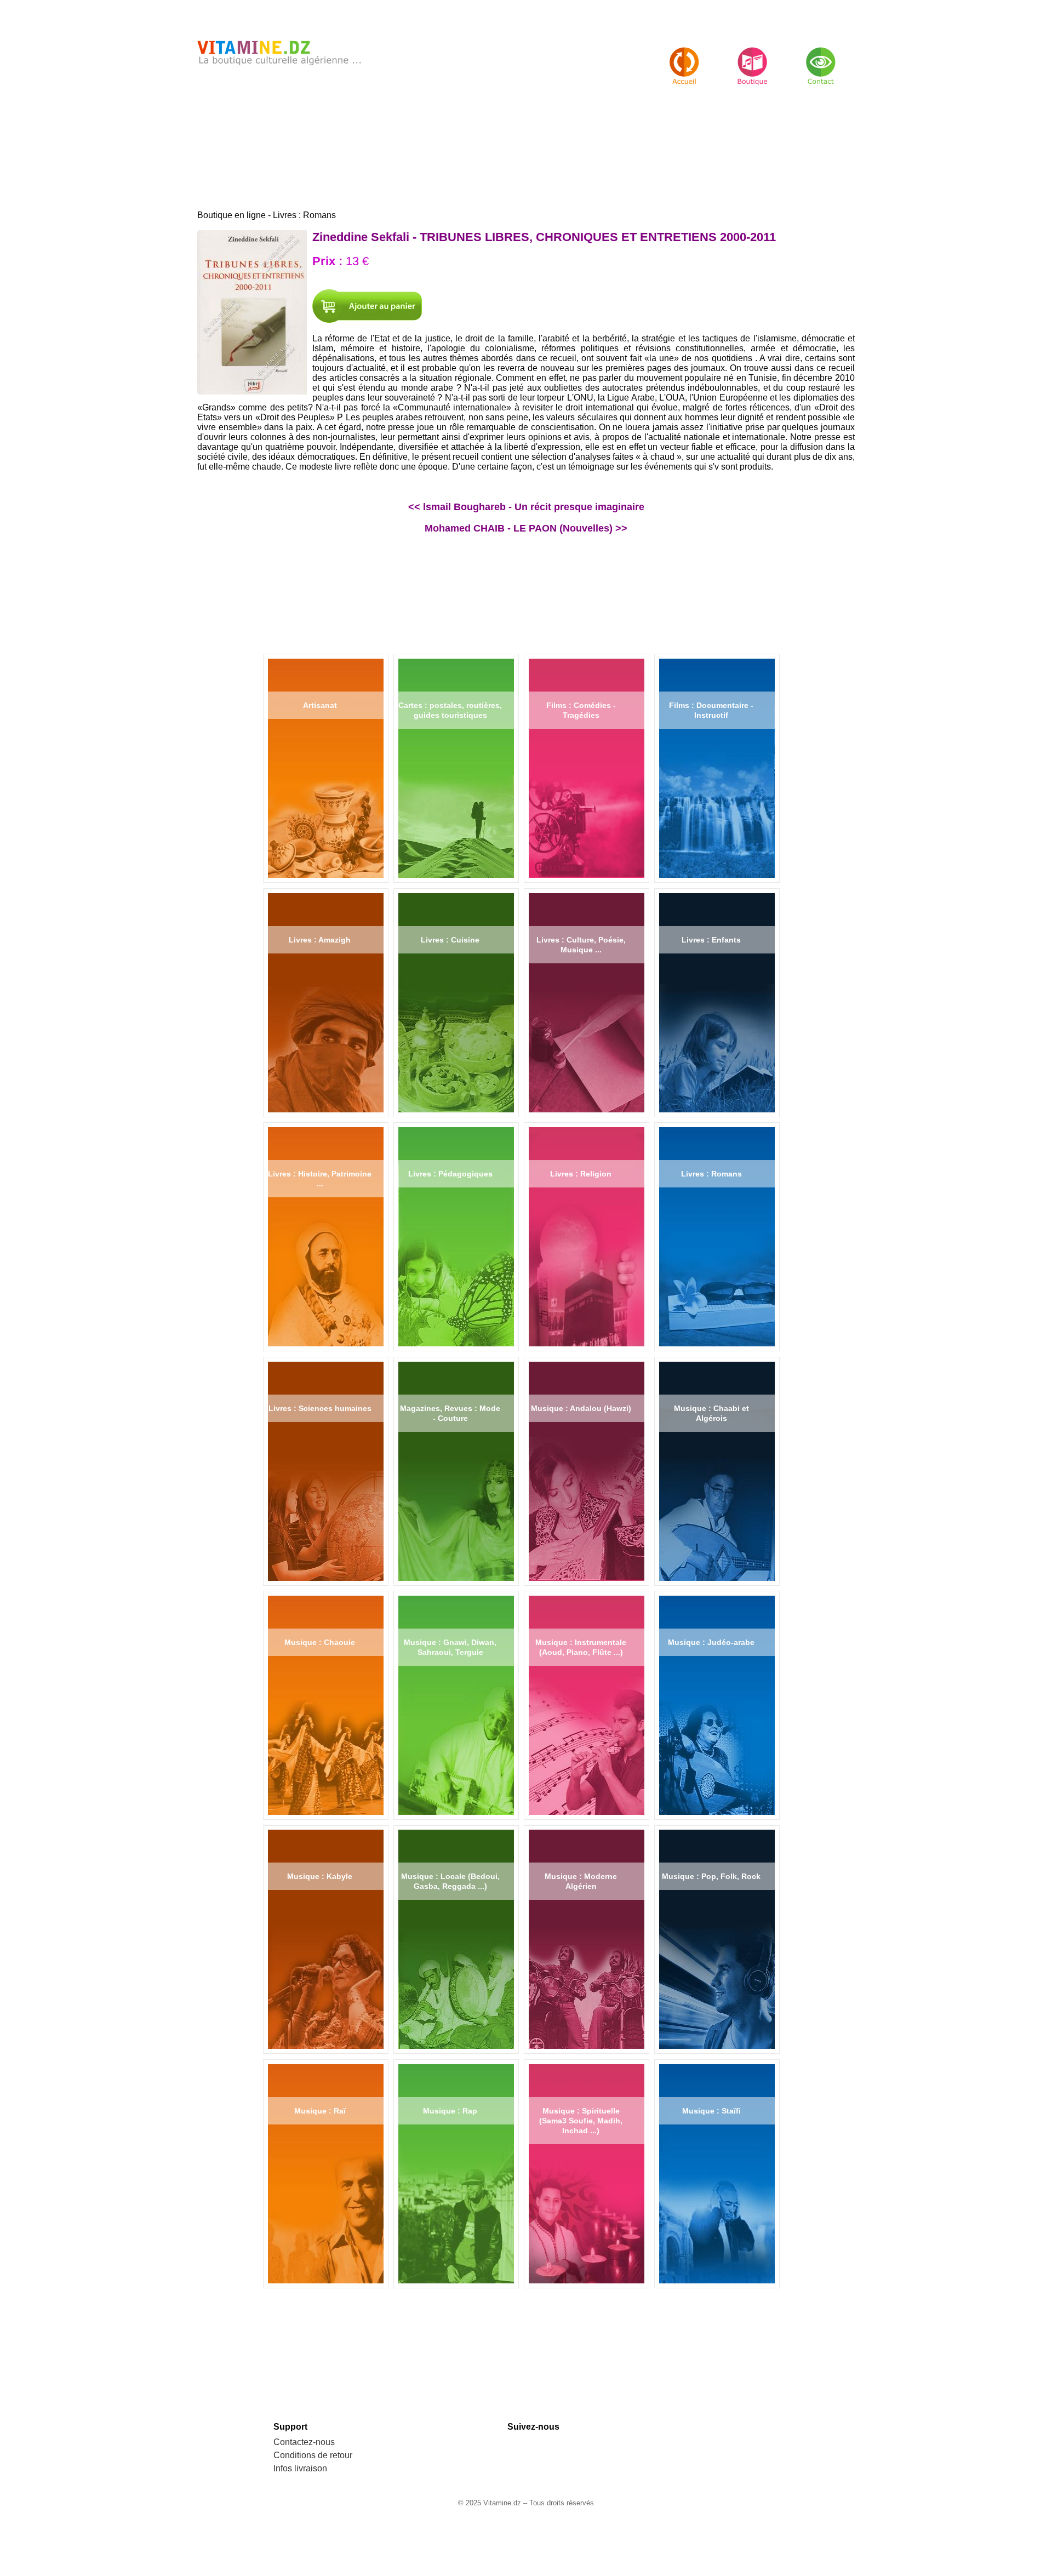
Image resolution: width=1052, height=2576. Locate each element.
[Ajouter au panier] (367, 306)
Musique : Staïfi (711, 2111)
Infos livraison (300, 2468)
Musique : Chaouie (320, 1642)
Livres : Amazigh (320, 940)
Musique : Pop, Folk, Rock (711, 1876)
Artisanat (320, 705)
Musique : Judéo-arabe (711, 1642)
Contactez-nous (304, 2442)
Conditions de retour (313, 2455)
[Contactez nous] (821, 57)
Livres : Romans (711, 1174)
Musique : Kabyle (320, 1876)
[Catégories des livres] (753, 57)
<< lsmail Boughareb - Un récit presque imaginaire (526, 507)
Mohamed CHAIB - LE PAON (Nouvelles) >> (526, 528)
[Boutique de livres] (684, 57)
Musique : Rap (450, 2111)
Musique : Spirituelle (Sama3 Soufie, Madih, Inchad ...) (581, 2121)
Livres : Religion (581, 1174)
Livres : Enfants (711, 940)
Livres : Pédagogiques (450, 1174)
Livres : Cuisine (450, 940)
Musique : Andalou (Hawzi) (581, 1408)
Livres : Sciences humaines (320, 1408)
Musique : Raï (320, 2111)
